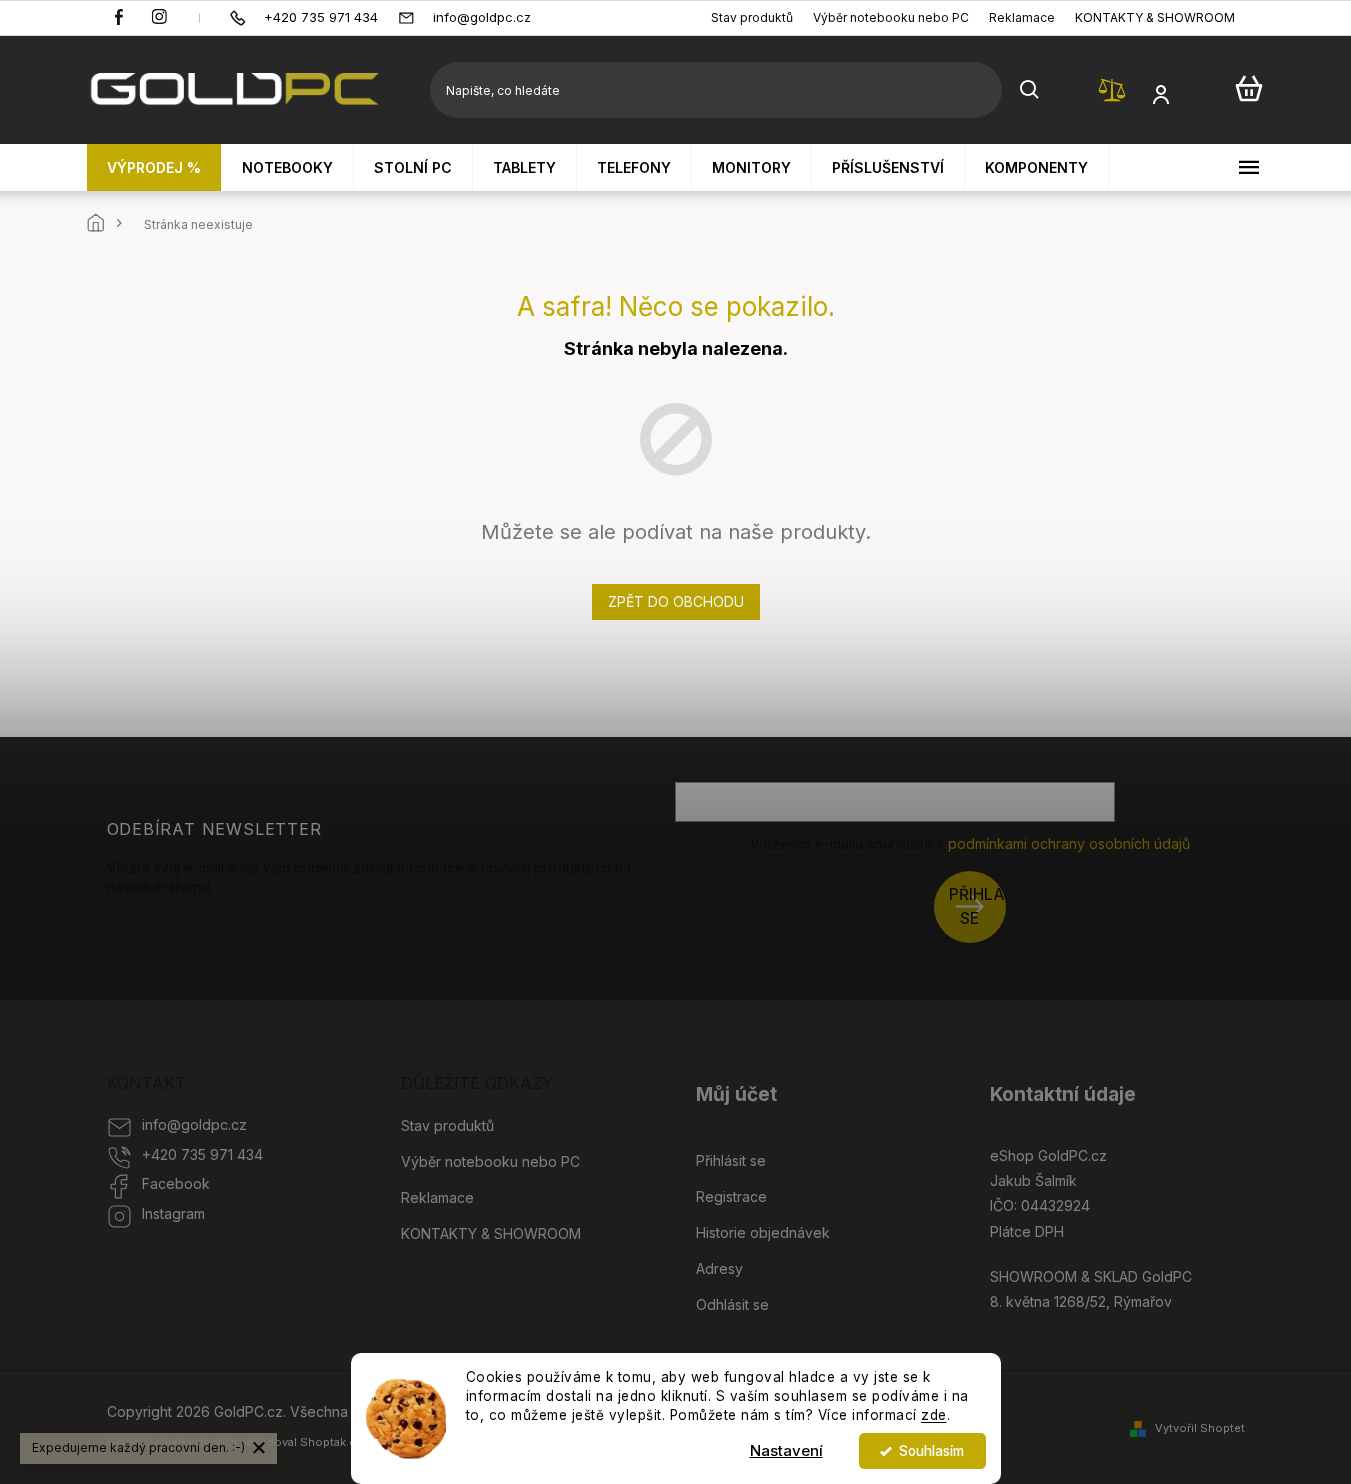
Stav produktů (752, 17)
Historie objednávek (763, 1232)
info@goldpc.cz (194, 1124)
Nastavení (786, 1450)
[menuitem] (154, 167)
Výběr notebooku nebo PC (891, 17)
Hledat (1030, 90)
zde (934, 1415)
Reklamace (1022, 17)
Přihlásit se (977, 906)
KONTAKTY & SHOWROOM (1155, 17)
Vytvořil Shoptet (1200, 1428)
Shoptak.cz (331, 1442)
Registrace (731, 1196)
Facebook (176, 1183)
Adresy (719, 1268)
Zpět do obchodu (676, 601)
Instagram (173, 1213)
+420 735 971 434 (202, 1154)
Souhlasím (931, 1451)
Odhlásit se (732, 1304)
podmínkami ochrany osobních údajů (1069, 843)
